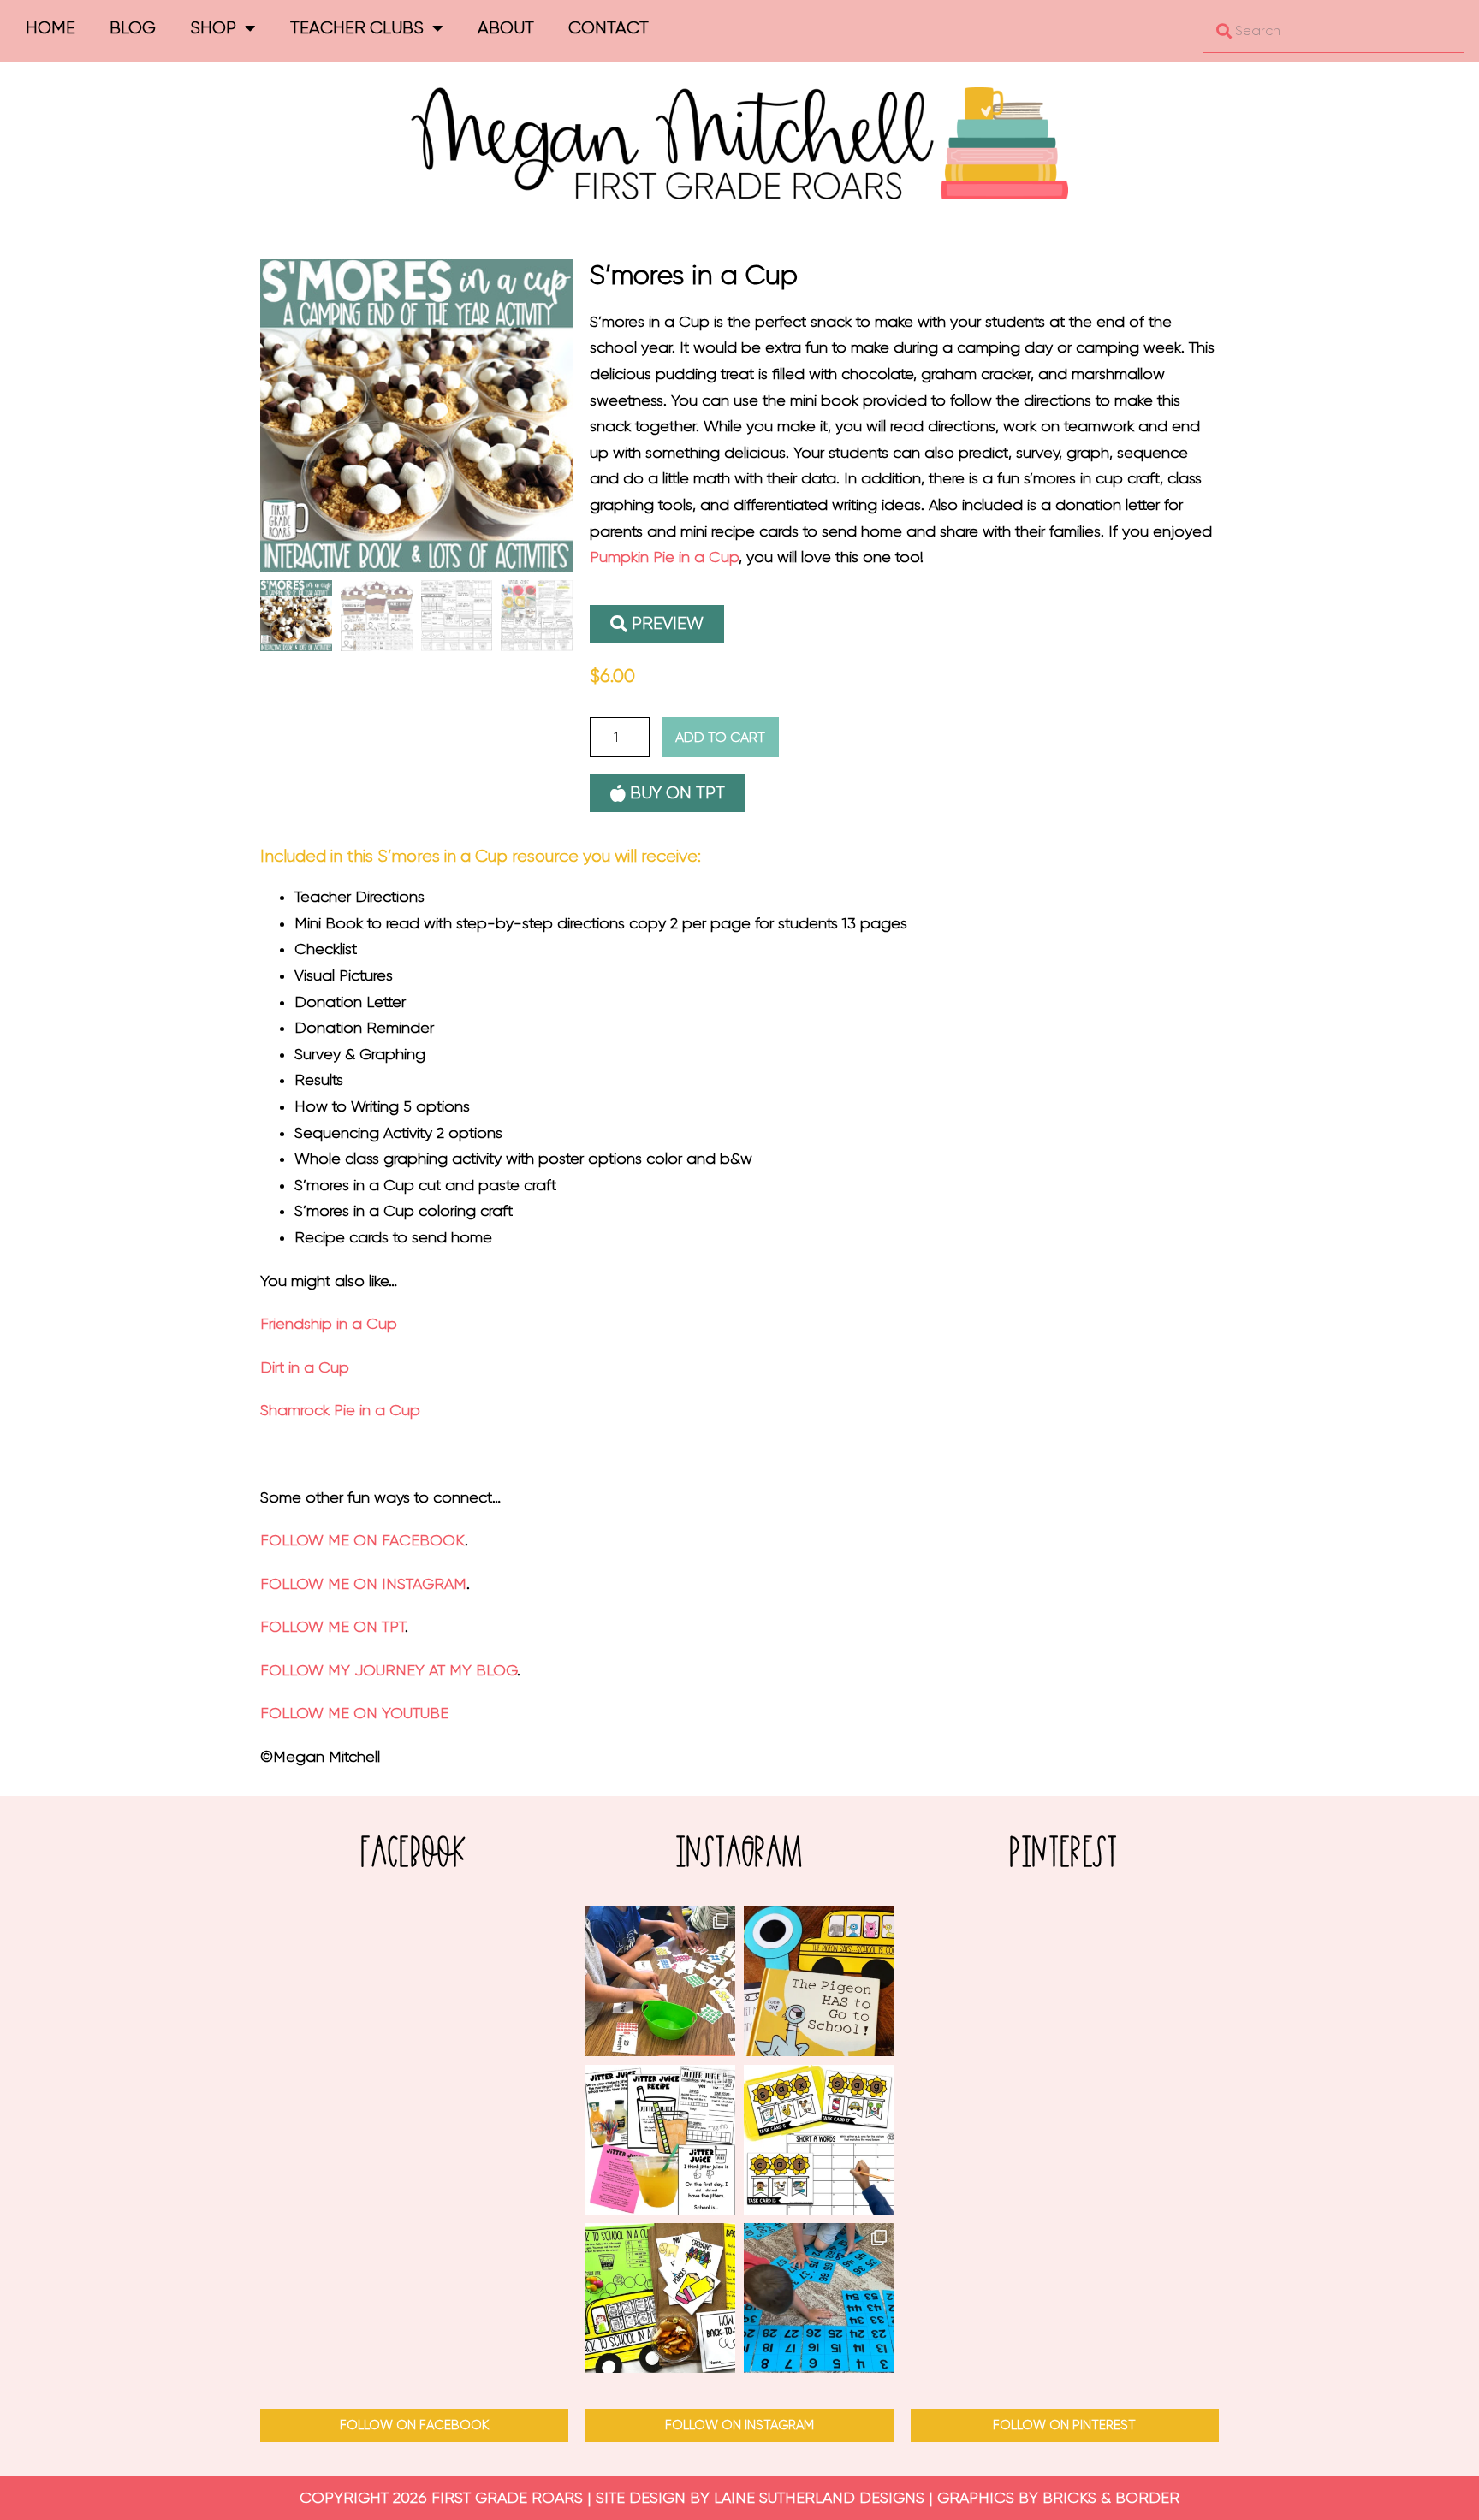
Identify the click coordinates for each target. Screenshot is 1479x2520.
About (506, 28)
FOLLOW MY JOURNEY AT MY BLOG (389, 1670)
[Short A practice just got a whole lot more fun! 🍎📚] (819, 2140)
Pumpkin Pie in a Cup (664, 557)
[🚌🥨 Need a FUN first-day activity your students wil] (660, 2298)
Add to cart (720, 737)
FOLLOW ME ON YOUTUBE (354, 1713)
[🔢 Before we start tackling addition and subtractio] (660, 1981)
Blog (133, 28)
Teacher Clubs (357, 28)
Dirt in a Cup (305, 1367)
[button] (657, 624)
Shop (213, 28)
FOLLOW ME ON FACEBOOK (362, 1540)
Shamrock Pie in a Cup (340, 1410)
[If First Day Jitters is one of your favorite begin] (660, 2140)
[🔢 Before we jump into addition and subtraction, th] (819, 2298)
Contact (609, 28)
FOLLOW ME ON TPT (333, 1627)
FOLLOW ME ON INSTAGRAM (363, 1584)
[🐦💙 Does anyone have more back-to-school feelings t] (819, 1981)
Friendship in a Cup (329, 1324)
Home (50, 28)
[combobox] (1333, 31)
